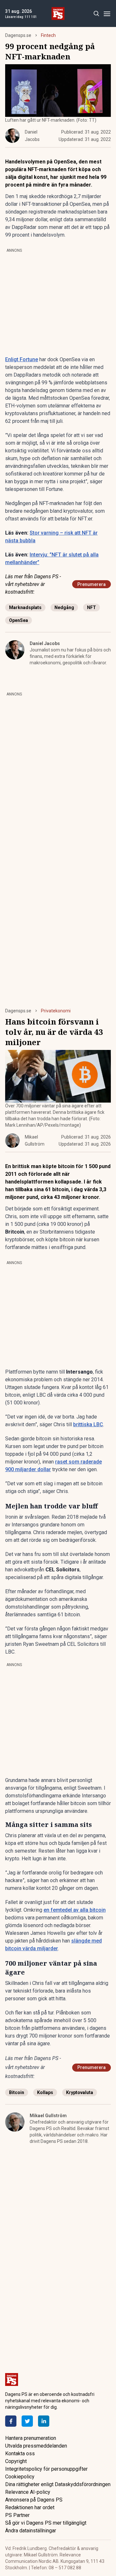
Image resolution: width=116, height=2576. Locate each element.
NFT (92, 607)
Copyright (16, 2461)
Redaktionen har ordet (30, 2507)
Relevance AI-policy (28, 2492)
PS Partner (17, 2515)
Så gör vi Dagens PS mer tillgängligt (46, 2523)
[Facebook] (11, 2421)
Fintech (48, 35)
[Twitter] (27, 2421)
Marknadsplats (25, 607)
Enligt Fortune (22, 359)
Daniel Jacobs (45, 643)
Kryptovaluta (80, 2092)
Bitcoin (17, 2092)
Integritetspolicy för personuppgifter (46, 2469)
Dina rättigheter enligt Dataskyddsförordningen (58, 2484)
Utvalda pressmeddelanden (36, 2446)
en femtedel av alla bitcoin (75, 1910)
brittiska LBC (88, 1424)
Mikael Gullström (48, 2116)
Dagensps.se (18, 35)
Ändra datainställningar (31, 2531)
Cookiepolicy (20, 2477)
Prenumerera (92, 584)
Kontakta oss (20, 2454)
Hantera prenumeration (31, 2438)
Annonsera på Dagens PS (34, 2500)
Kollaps (45, 2092)
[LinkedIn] (44, 2421)
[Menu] (107, 14)
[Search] (96, 14)
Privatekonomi (56, 1011)
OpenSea (19, 620)
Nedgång (64, 607)
